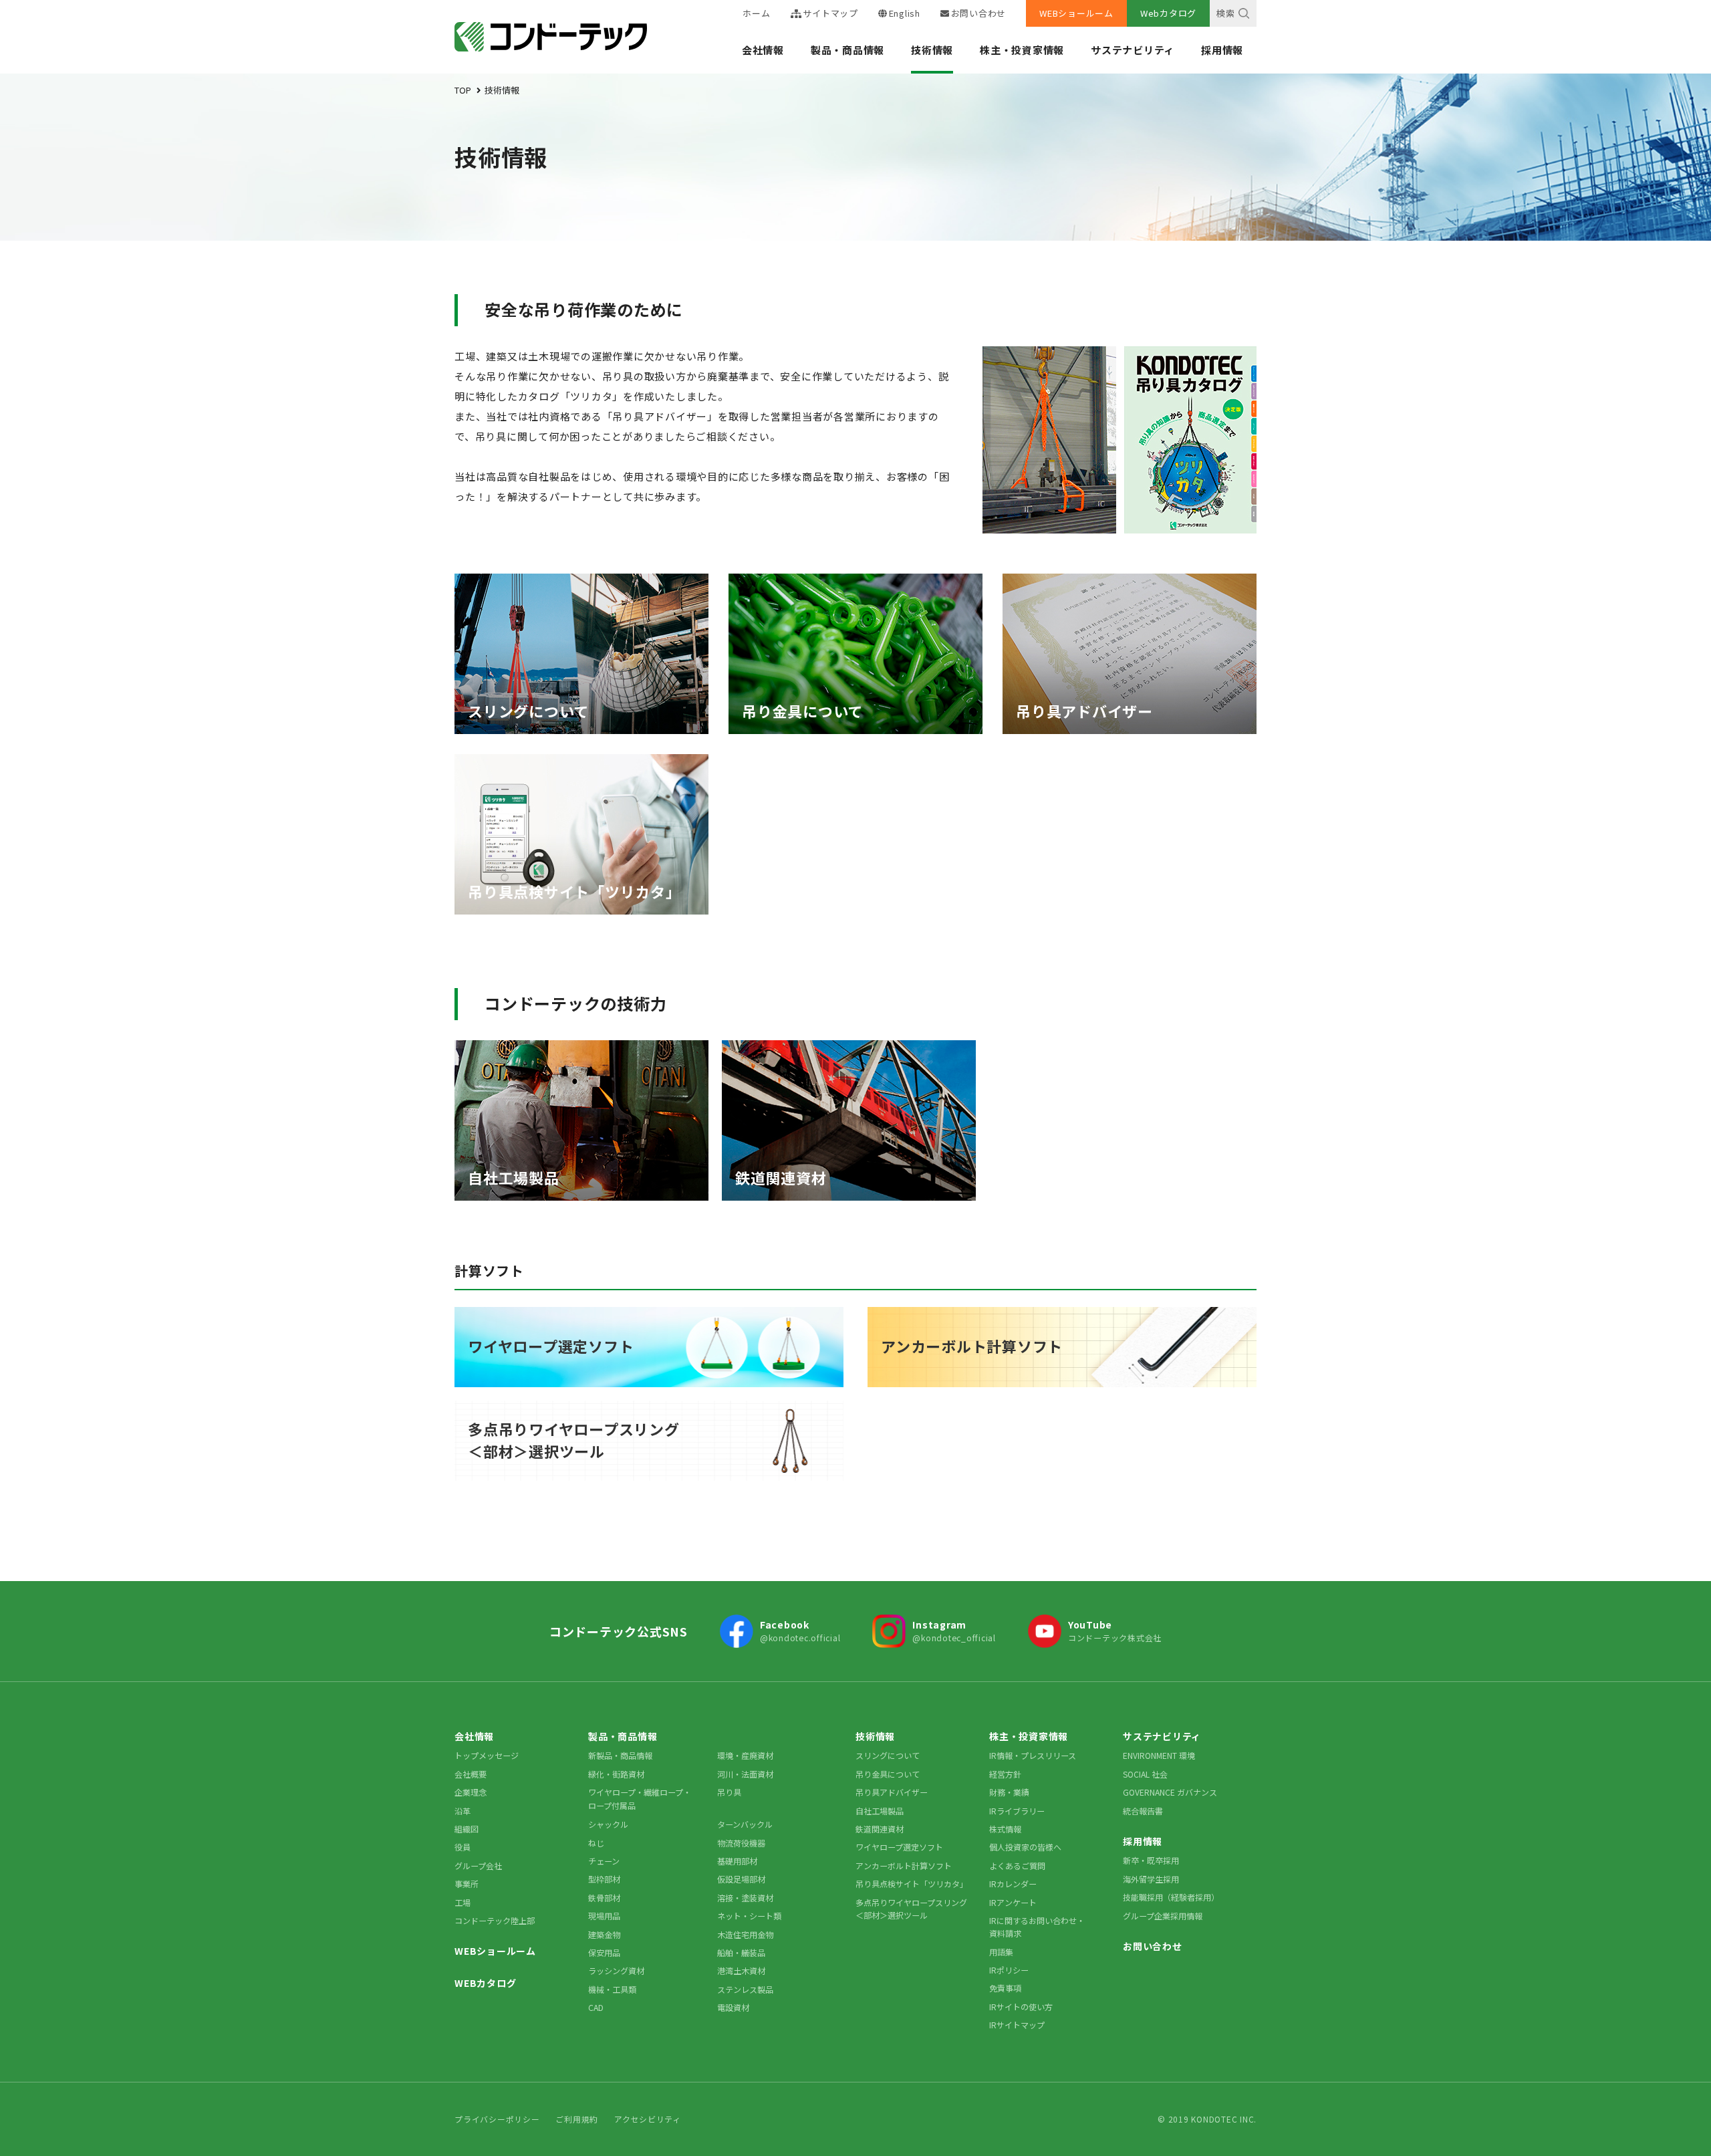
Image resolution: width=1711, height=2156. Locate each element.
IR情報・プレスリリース (1033, 1755)
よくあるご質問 (1017, 1866)
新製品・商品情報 (620, 1755)
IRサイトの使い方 (1021, 2007)
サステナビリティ (1133, 50)
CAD (596, 2007)
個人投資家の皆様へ (1025, 1847)
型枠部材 (604, 1879)
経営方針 (1005, 1774)
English (905, 13)
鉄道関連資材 (880, 1829)
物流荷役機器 (741, 1843)
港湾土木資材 (741, 1970)
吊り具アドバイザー (892, 1792)
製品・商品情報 (847, 50)
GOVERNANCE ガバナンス (1170, 1792)
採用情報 (1222, 50)
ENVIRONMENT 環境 (1159, 1755)
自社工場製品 (880, 1811)
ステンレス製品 (745, 1989)
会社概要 (471, 1774)
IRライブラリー (1017, 1811)
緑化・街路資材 (616, 1774)
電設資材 (733, 2007)
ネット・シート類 (749, 1916)
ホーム (756, 13)
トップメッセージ (487, 1755)
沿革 (463, 1811)
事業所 (467, 1884)
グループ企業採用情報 (1163, 1916)
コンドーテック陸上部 (495, 1920)
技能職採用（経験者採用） (1171, 1897)
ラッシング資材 (616, 1970)
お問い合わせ (978, 13)
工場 (463, 1902)
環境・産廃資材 (745, 1755)
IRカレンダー (1013, 1884)
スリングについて (888, 1755)
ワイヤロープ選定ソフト (899, 1847)
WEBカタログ (485, 1983)
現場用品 (604, 1916)
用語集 (1001, 1952)
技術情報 (932, 50)
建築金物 (604, 1934)
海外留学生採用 (1151, 1879)
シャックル (608, 1824)
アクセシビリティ (648, 2119)
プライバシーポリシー (497, 2119)
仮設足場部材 (741, 1879)
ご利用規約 (577, 2119)
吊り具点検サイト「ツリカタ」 (912, 1884)
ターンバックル (745, 1824)
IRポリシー (1009, 1970)
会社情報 (763, 50)
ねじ (596, 1843)
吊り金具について (888, 1774)
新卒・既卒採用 (1151, 1860)
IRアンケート (1013, 1902)
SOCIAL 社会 (1145, 1774)
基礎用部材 (737, 1861)
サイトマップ (830, 13)
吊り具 (729, 1792)
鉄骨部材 (604, 1898)
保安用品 (604, 1952)
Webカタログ (1168, 13)
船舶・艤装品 (741, 1952)
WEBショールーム (1076, 13)
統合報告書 (1143, 1811)
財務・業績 (1009, 1792)
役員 (463, 1847)
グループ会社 (478, 1866)
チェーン (604, 1861)
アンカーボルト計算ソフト (904, 1866)
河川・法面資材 (745, 1774)
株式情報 (1005, 1829)
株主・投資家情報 (1022, 50)
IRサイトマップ (1017, 2025)
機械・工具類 (612, 1989)
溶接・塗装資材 (745, 1898)
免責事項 (1005, 1988)
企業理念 (471, 1792)
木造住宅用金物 (745, 1934)
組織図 (467, 1829)
